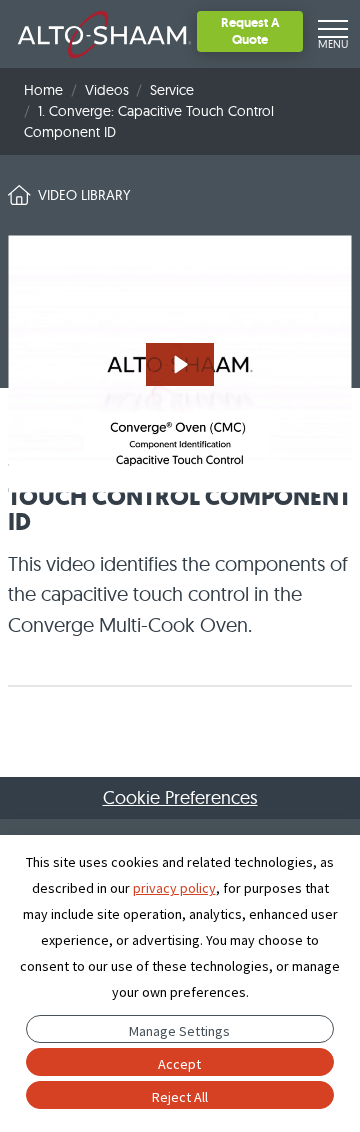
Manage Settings (179, 1031)
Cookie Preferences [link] (180, 797)
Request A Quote (250, 31)
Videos (107, 90)
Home (43, 90)
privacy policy (174, 888)
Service (172, 90)
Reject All (180, 1097)
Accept (179, 1064)
